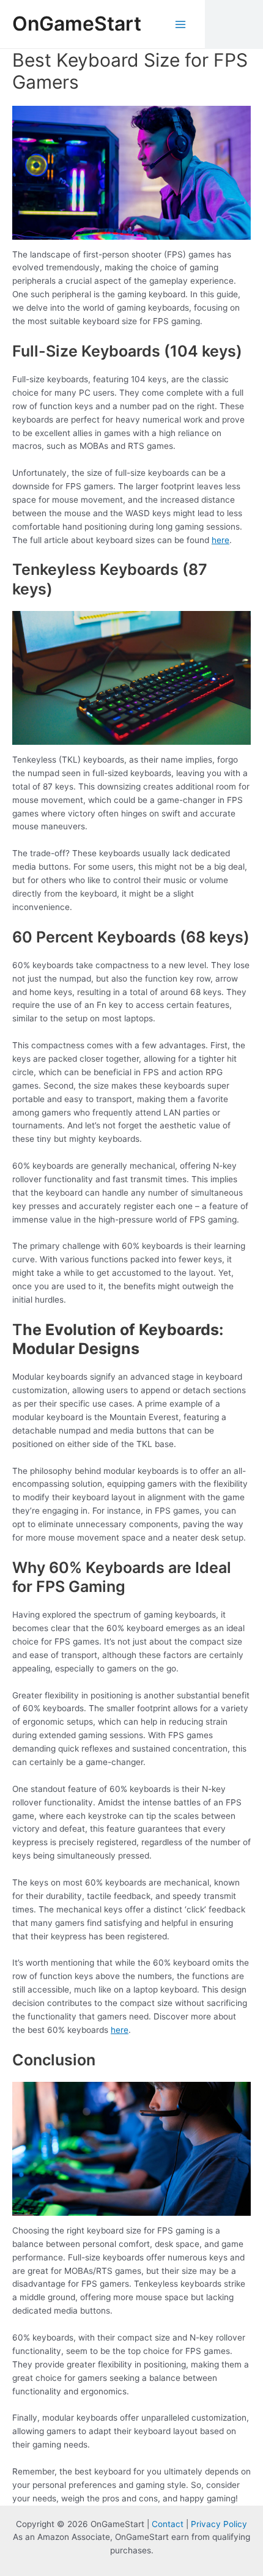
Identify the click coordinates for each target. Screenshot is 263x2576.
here (220, 540)
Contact (168, 2524)
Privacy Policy (219, 2524)
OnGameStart (77, 24)
